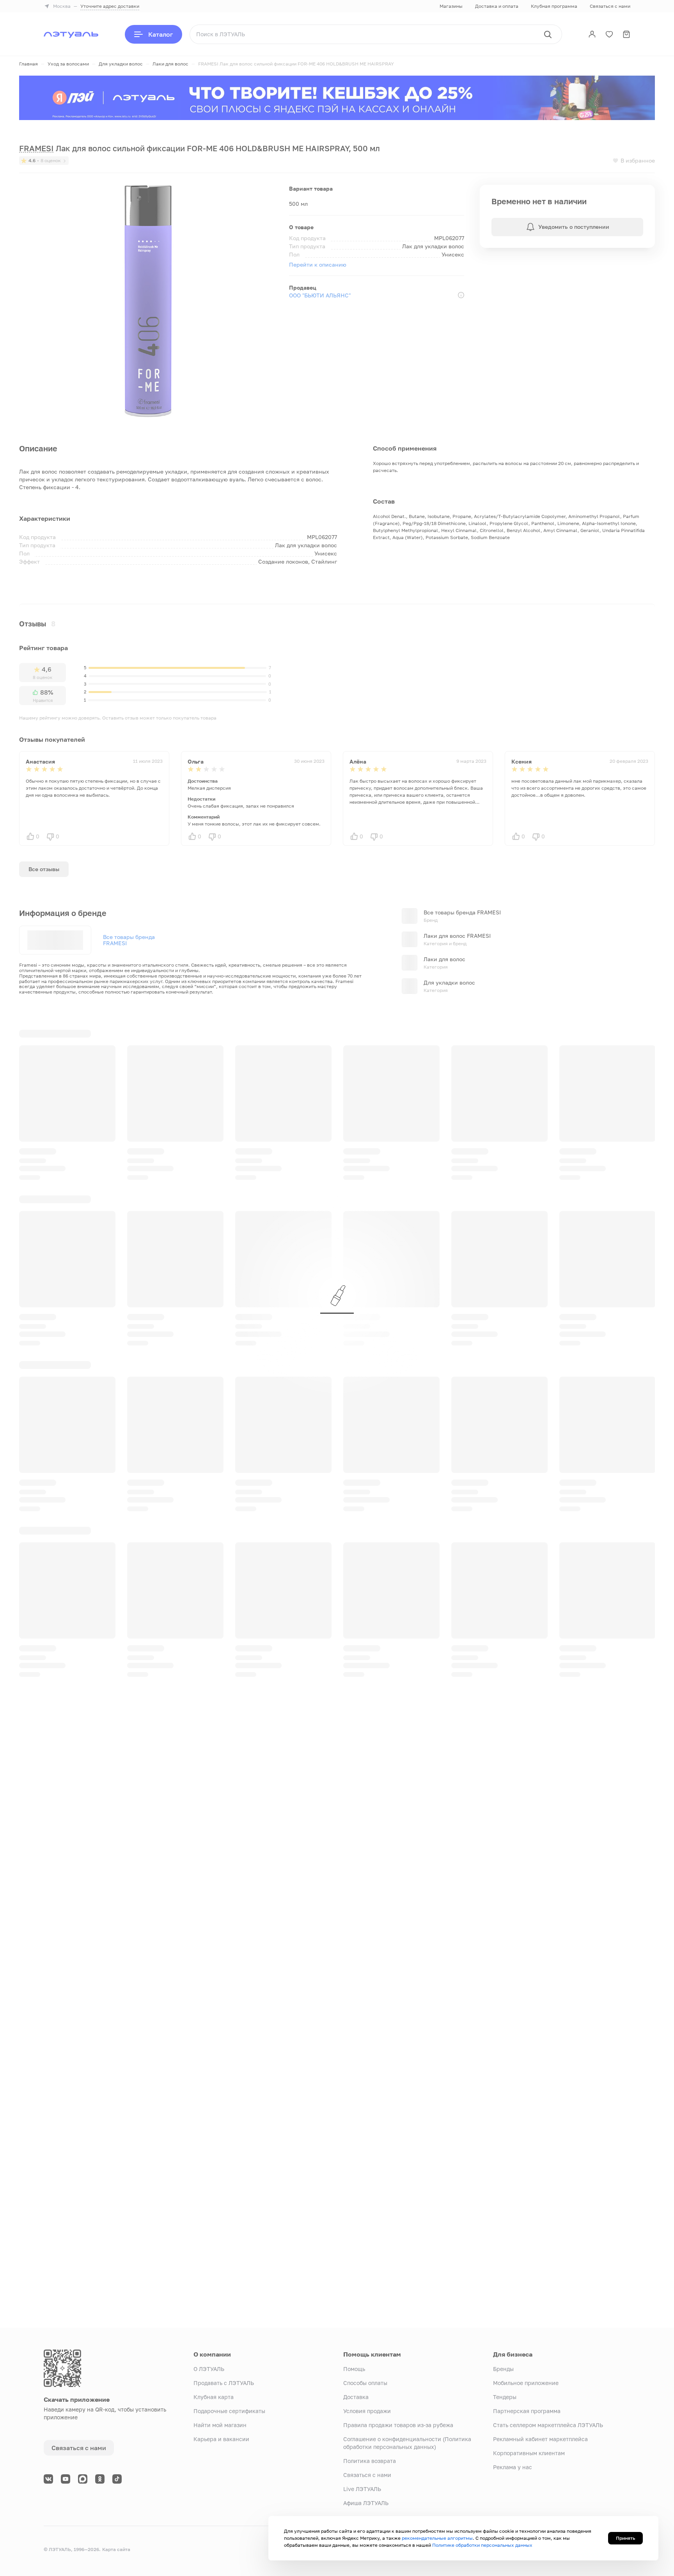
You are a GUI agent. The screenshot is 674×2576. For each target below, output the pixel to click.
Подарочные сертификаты (229, 2411)
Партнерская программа (527, 2411)
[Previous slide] (624, 1033)
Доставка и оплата (497, 6)
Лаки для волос (170, 64)
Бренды (503, 2369)
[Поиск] (548, 34)
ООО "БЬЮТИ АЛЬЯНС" (320, 295)
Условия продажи (367, 2411)
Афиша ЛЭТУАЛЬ (366, 2503)
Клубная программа (554, 6)
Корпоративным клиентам (529, 2453)
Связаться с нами (610, 6)
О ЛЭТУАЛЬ (209, 2369)
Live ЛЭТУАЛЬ (362, 2489)
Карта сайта (116, 2549)
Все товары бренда (129, 940)
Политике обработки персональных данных (482, 2545)
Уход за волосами (68, 64)
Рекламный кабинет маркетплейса (540, 2439)
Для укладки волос (121, 64)
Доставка (356, 2397)
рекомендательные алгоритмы (437, 2538)
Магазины (451, 6)
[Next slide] (649, 1033)
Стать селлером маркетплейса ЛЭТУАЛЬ (548, 2425)
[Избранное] (609, 34)
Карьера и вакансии (221, 2439)
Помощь (354, 2369)
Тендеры (505, 2397)
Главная (28, 64)
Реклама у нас (513, 2467)
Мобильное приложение (526, 2383)
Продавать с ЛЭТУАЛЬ (224, 2383)
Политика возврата (370, 2461)
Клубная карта (214, 2397)
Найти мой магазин (220, 2425)
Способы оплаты (365, 2383)
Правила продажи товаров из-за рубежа (398, 2425)
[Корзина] (626, 34)
